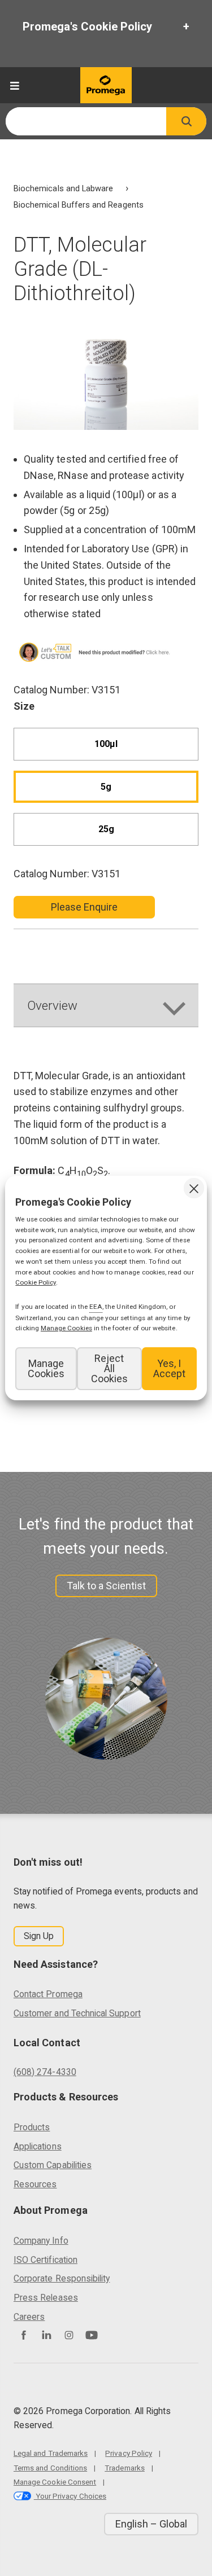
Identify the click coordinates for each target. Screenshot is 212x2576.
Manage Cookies (46, 1368)
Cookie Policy (36, 1282)
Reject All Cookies (109, 1368)
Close (194, 1188)
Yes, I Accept (169, 1368)
